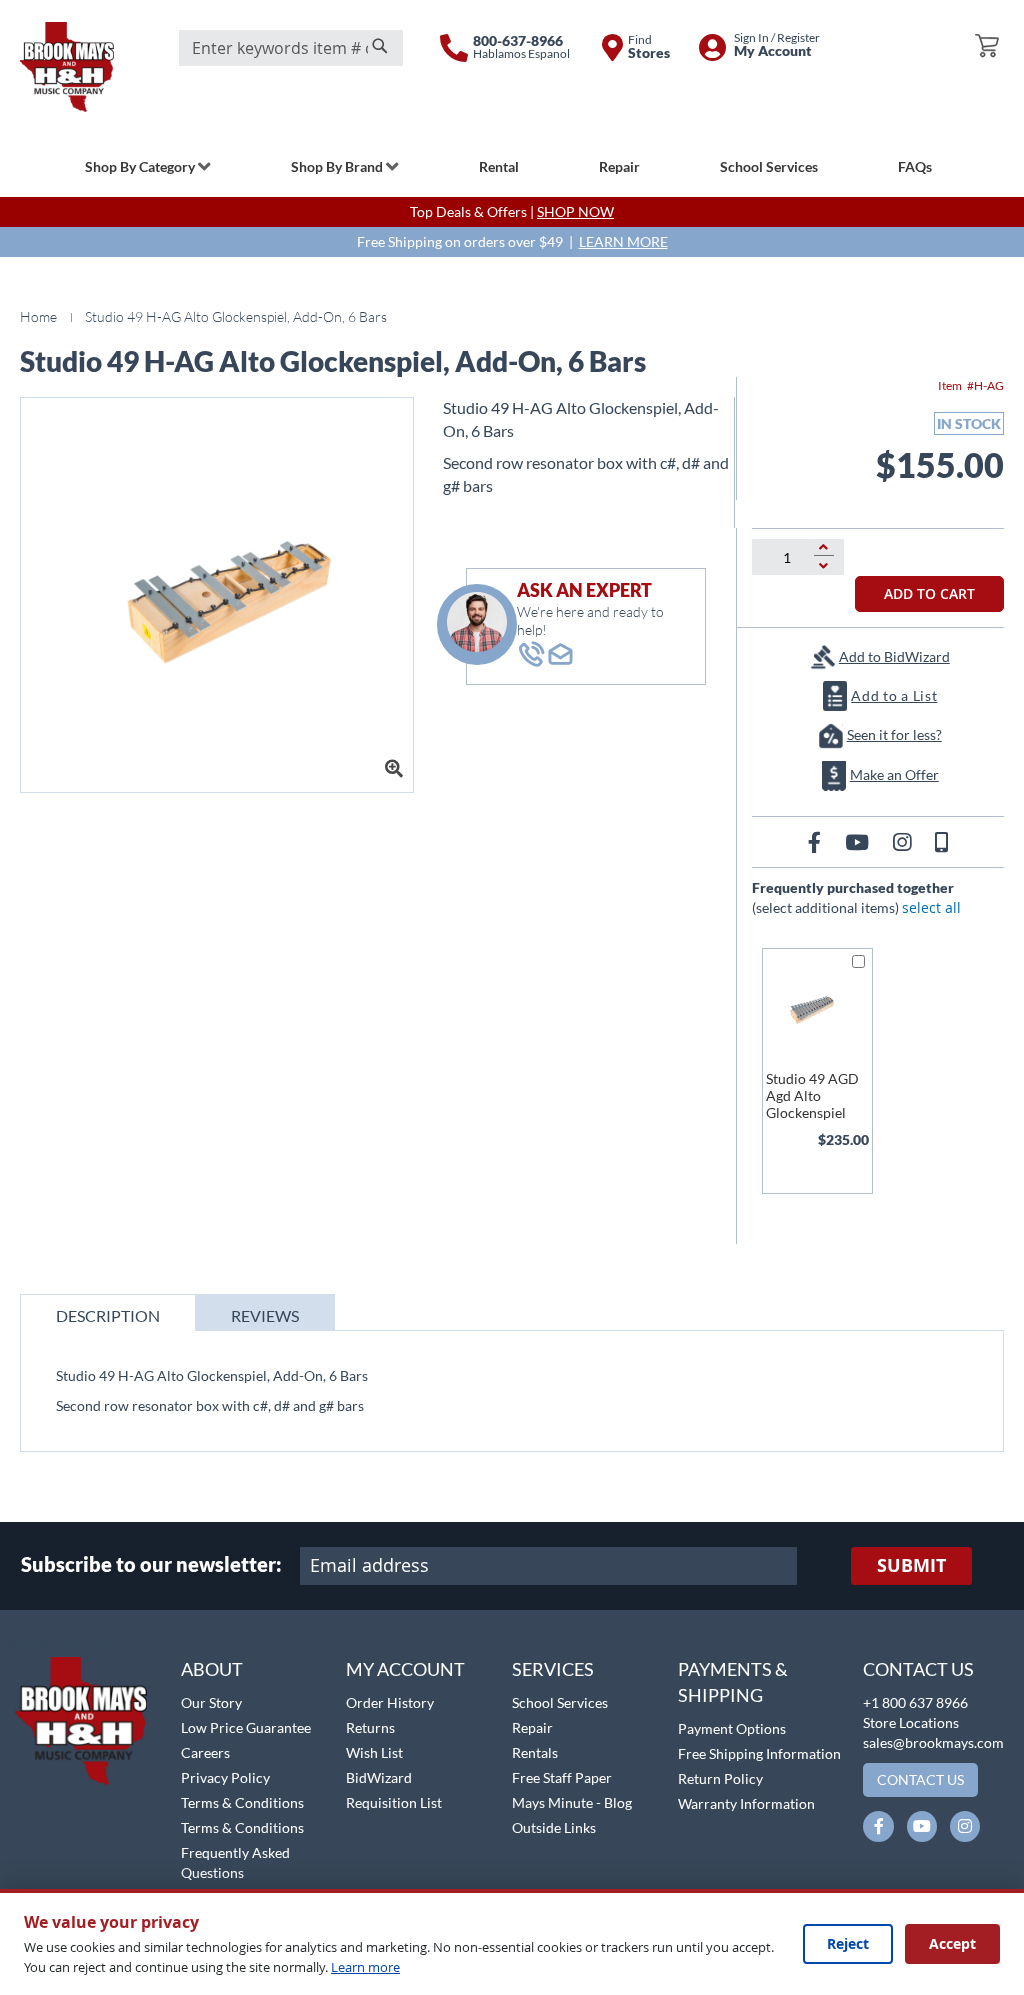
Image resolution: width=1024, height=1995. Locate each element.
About (212, 1669)
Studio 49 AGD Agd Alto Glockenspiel (812, 1095)
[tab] (108, 1312)
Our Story (211, 1702)
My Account (405, 1669)
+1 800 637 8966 (915, 1702)
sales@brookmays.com (933, 1742)
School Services (560, 1702)
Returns (370, 1727)
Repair (532, 1727)
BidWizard (379, 1777)
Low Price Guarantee (246, 1727)
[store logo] (67, 67)
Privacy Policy (225, 1777)
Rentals (535, 1752)
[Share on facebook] (816, 841)
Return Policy (720, 1778)
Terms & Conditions (242, 1802)
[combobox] (291, 48)
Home (38, 316)
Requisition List (394, 1802)
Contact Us (918, 1669)
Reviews (265, 1315)
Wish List (374, 1752)
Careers (205, 1752)
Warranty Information (746, 1803)
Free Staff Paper (562, 1777)
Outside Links (554, 1827)
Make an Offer (894, 774)
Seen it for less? (894, 734)
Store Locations (911, 1722)
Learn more (365, 1967)
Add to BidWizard (894, 656)
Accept (952, 1943)
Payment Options (732, 1728)
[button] (67, 1646)
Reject (848, 1943)
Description (108, 1315)
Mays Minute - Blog (572, 1802)
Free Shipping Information (759, 1753)
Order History (390, 1702)
